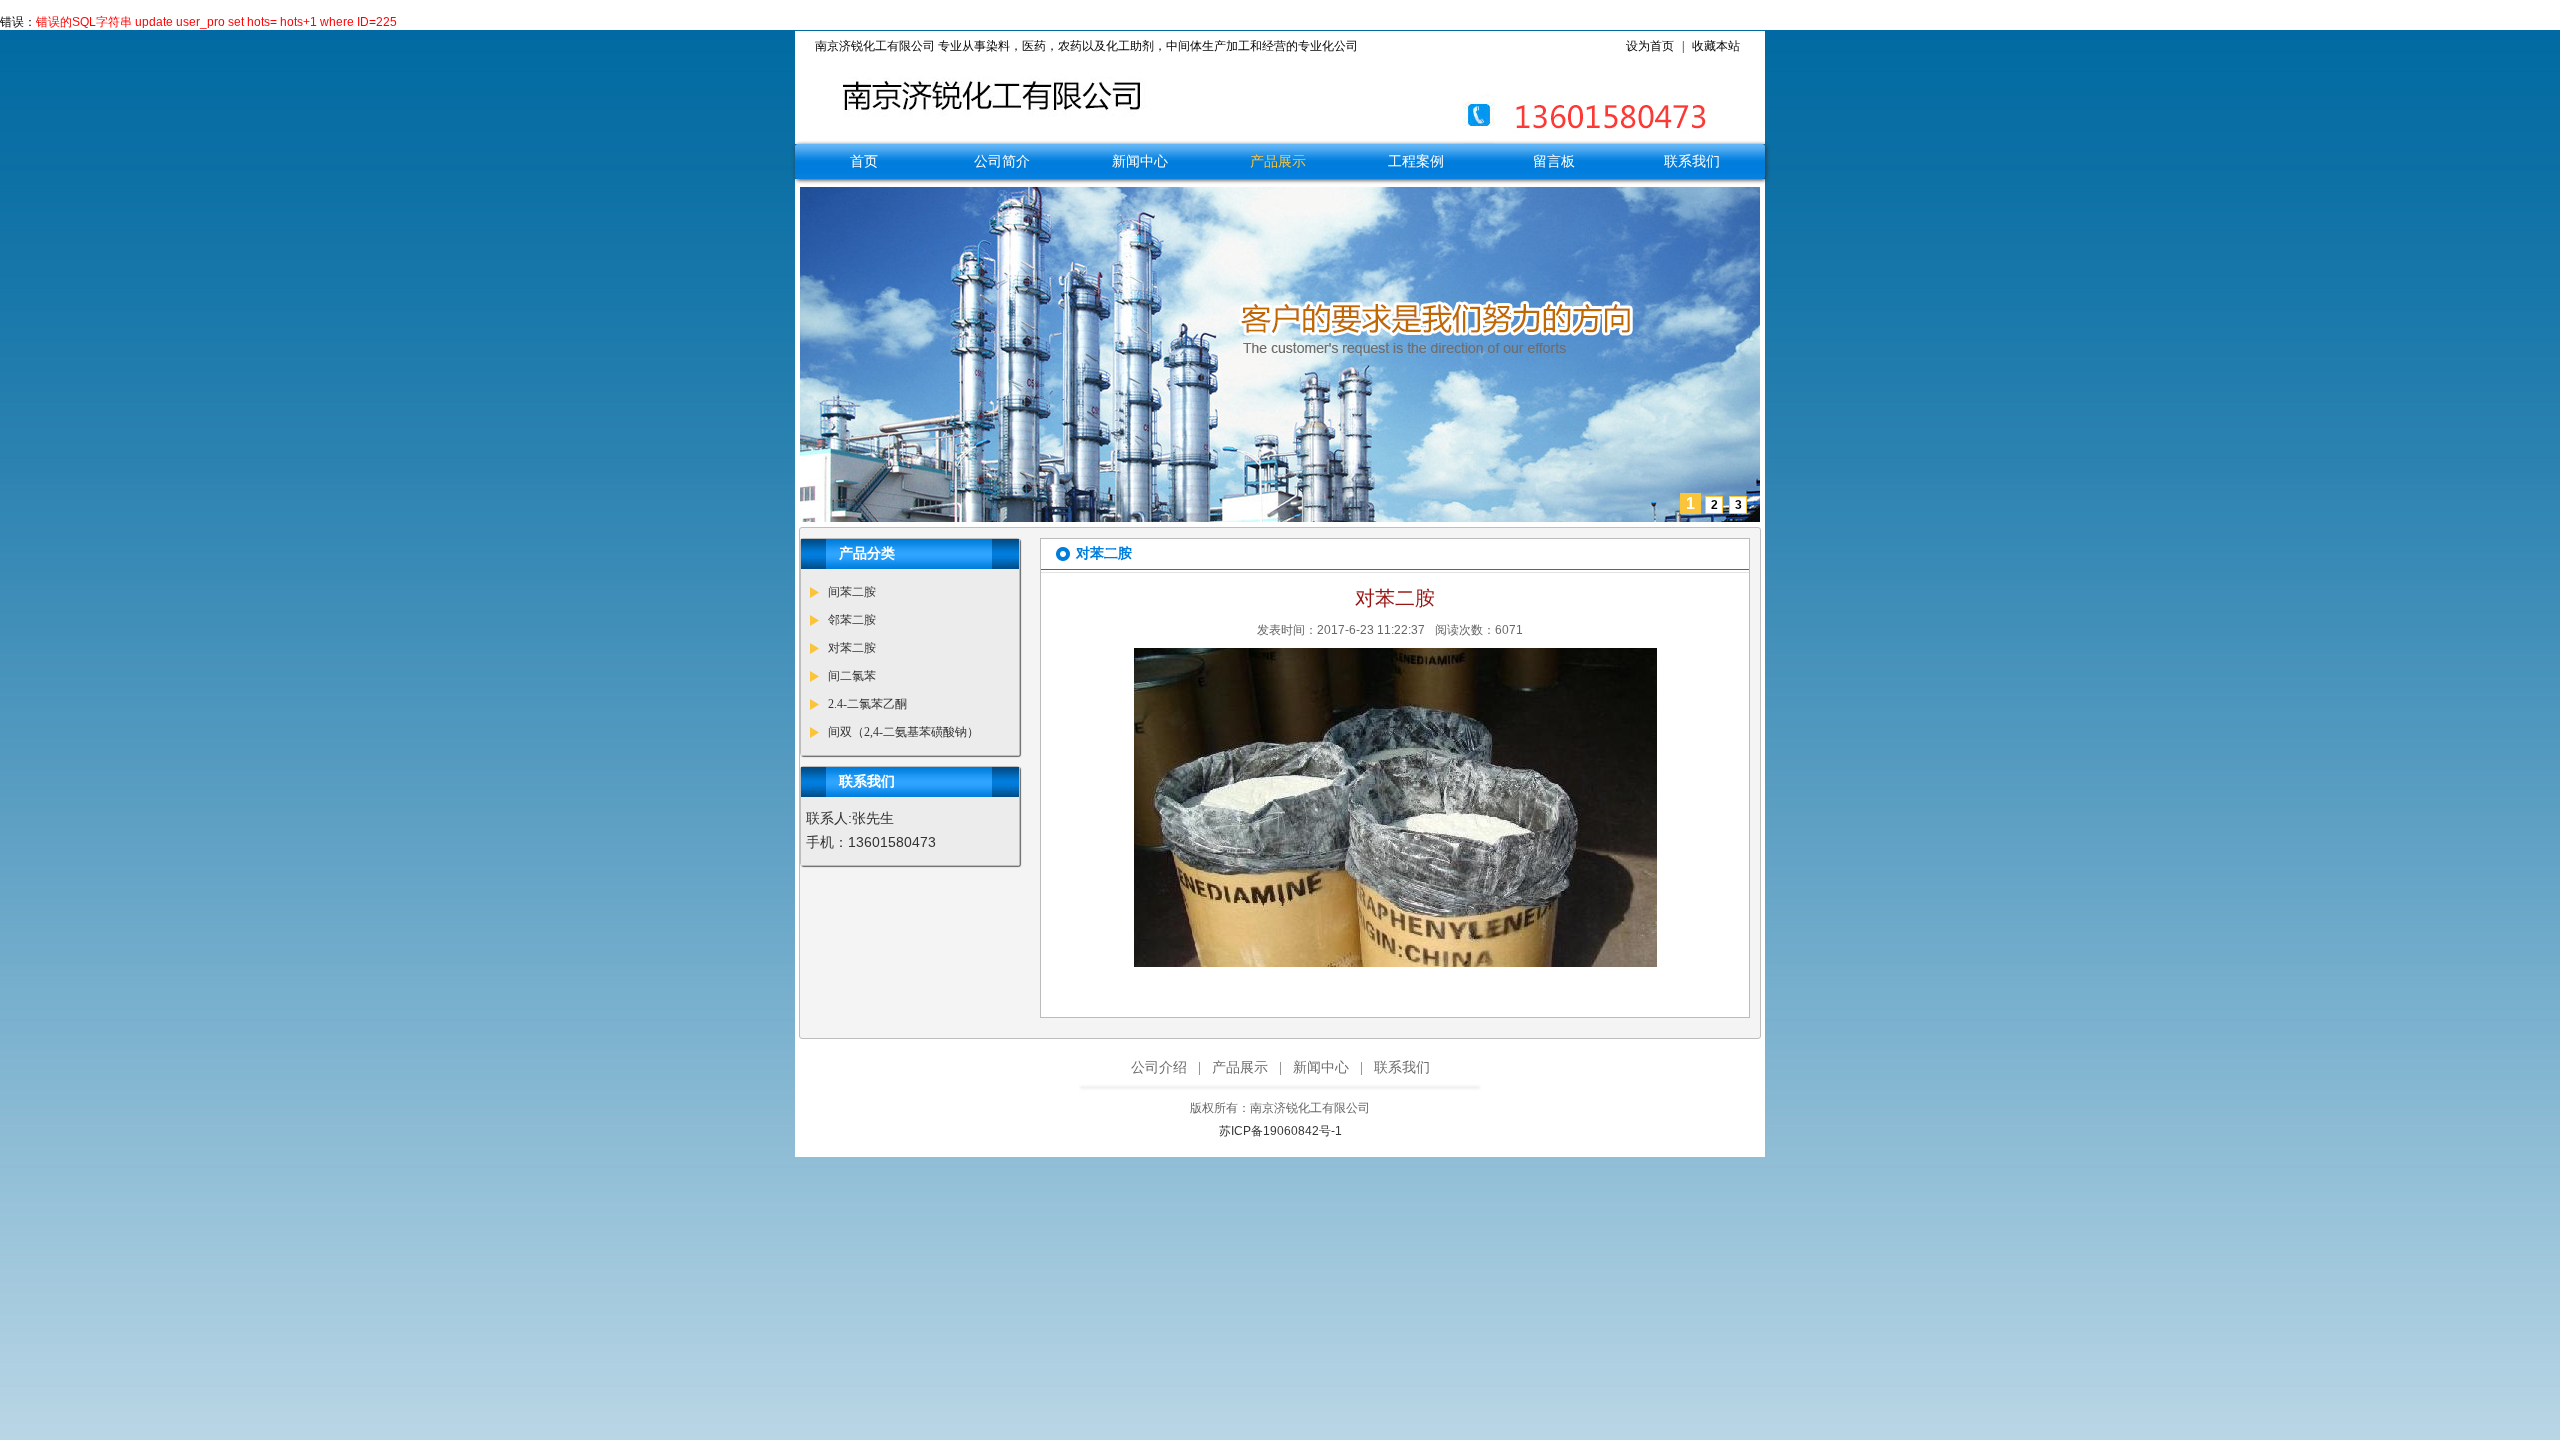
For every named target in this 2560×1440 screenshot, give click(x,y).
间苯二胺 (852, 592)
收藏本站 (1716, 46)
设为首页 (1650, 46)
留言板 (1554, 161)
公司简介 (1002, 161)
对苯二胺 (852, 648)
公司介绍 (1159, 1067)
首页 (864, 161)
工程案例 (1416, 161)
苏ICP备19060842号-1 (1280, 1131)
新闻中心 (1140, 161)
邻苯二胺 (852, 620)
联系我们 (1692, 161)
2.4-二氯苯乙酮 (867, 704)
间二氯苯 (852, 676)
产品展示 (1278, 161)
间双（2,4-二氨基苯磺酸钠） (903, 732)
